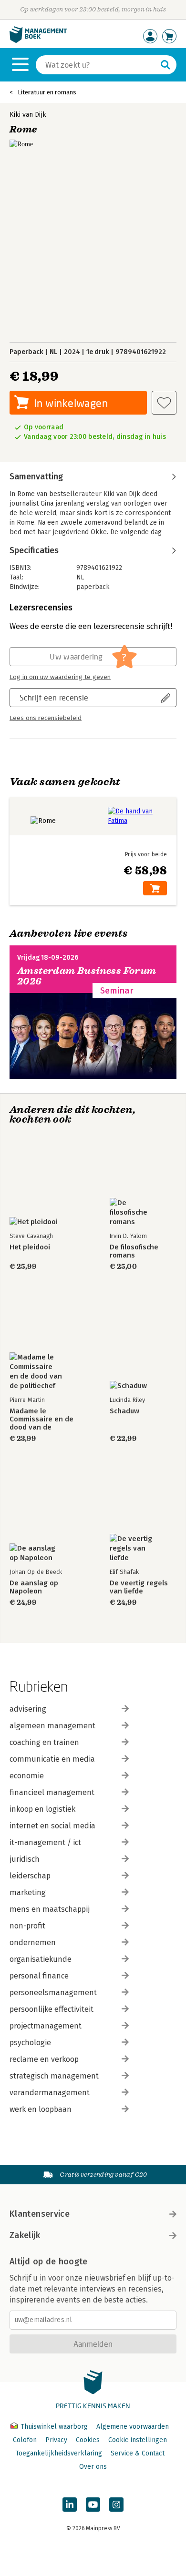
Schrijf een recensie (54, 697)
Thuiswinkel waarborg (54, 2427)
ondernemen (33, 1942)
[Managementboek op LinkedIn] (70, 2505)
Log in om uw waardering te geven (60, 677)
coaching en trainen (44, 1742)
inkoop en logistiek (42, 1809)
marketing (28, 1892)
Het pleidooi (30, 1247)
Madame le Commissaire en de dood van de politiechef (41, 1419)
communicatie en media (52, 1759)
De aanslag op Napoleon (34, 1587)
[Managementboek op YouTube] (93, 2505)
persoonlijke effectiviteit (52, 2009)
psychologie (30, 2043)
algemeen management (52, 1726)
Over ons (93, 2467)
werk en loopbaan (41, 2109)
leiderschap (30, 1876)
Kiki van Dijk (28, 115)
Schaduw (124, 1411)
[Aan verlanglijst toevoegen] (164, 403)
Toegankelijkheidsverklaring (59, 2453)
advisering (28, 1709)
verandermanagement (50, 2093)
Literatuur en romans (47, 92)
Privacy (56, 2440)
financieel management (52, 1792)
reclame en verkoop (44, 2059)
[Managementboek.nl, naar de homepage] (38, 41)
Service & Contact (138, 2453)
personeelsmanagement (53, 1993)
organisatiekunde (41, 1959)
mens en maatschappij (50, 1909)
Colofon (25, 2440)
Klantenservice (40, 2214)
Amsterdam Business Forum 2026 (87, 976)
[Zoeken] (165, 65)
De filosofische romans (134, 1251)
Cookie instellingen (138, 2440)
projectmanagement (46, 2026)
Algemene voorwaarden (133, 2427)
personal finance (39, 1976)
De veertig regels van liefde (139, 1587)
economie (27, 1776)
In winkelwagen (71, 403)
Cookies (88, 2440)
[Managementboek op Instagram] (116, 2505)
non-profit (27, 1926)
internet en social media (52, 1826)
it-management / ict (45, 1842)
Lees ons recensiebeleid (46, 718)
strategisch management (54, 2076)
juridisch (25, 1859)
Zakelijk (25, 2235)
